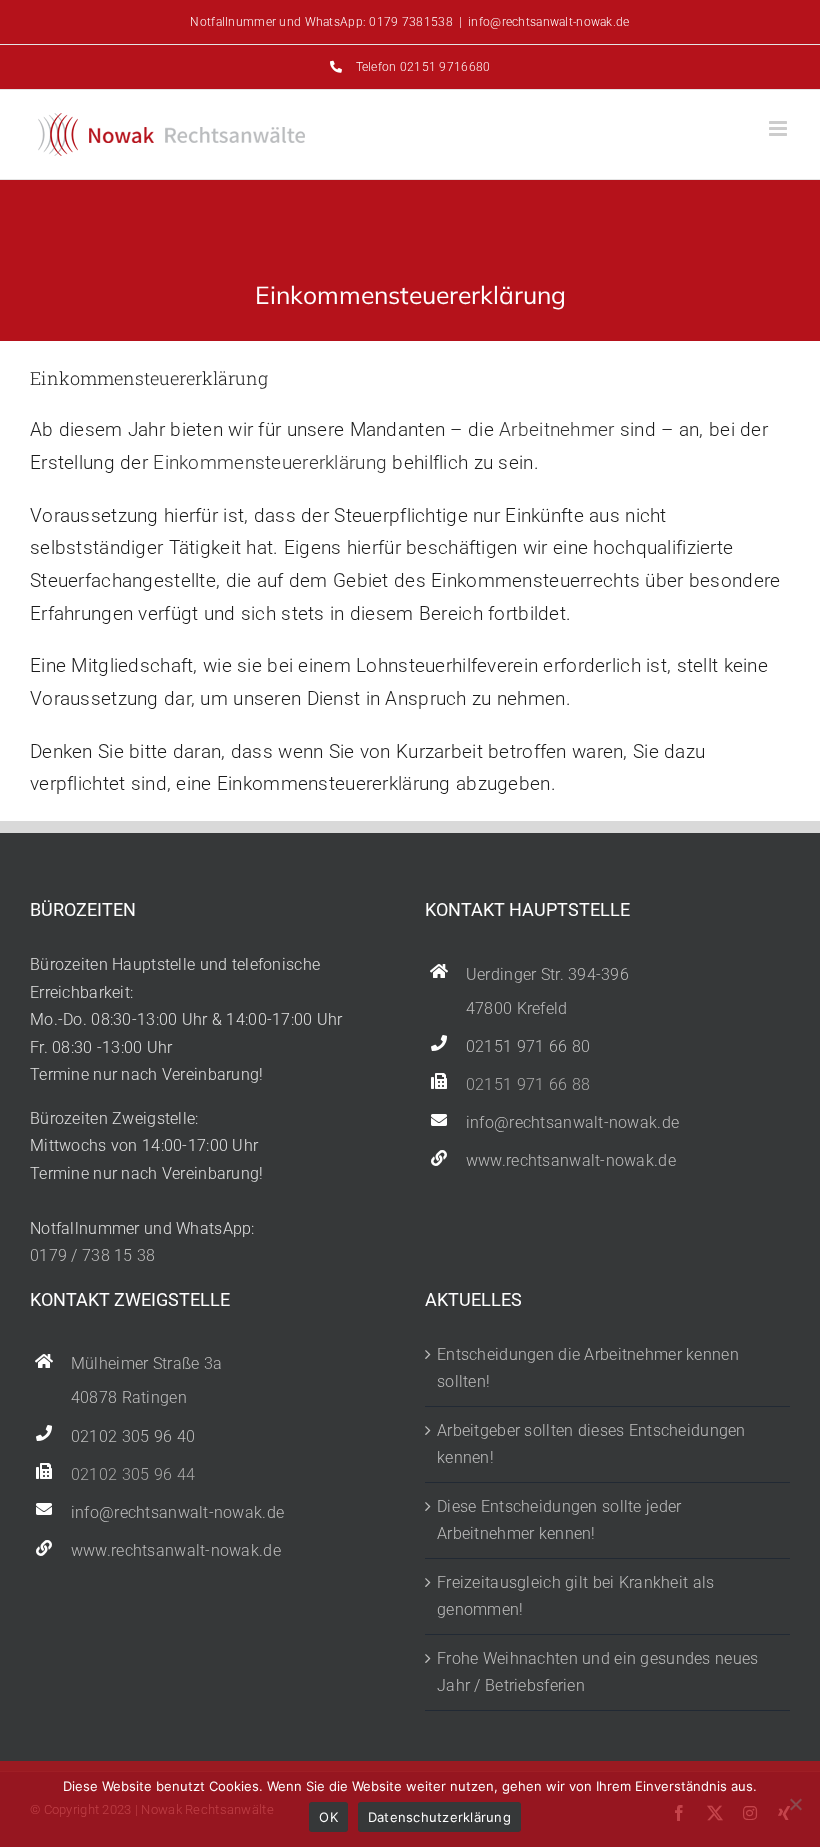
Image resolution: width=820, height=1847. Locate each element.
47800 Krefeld (517, 1009)
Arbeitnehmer (556, 429)
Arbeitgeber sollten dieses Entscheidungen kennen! (591, 1444)
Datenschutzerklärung (439, 1817)
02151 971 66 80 (528, 1047)
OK (328, 1817)
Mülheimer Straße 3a (146, 1364)
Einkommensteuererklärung (270, 462)
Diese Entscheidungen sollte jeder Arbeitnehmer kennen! (559, 1520)
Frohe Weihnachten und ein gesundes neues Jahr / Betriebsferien (597, 1672)
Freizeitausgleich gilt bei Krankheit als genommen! (575, 1596)
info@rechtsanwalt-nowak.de (548, 22)
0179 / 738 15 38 (93, 1255)
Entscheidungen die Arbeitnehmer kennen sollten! (588, 1368)
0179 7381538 (410, 22)
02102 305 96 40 (133, 1437)
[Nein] (795, 1804)
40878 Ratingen (129, 1398)
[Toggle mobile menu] (779, 128)
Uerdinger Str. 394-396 (547, 975)
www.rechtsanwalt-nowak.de (571, 1161)
